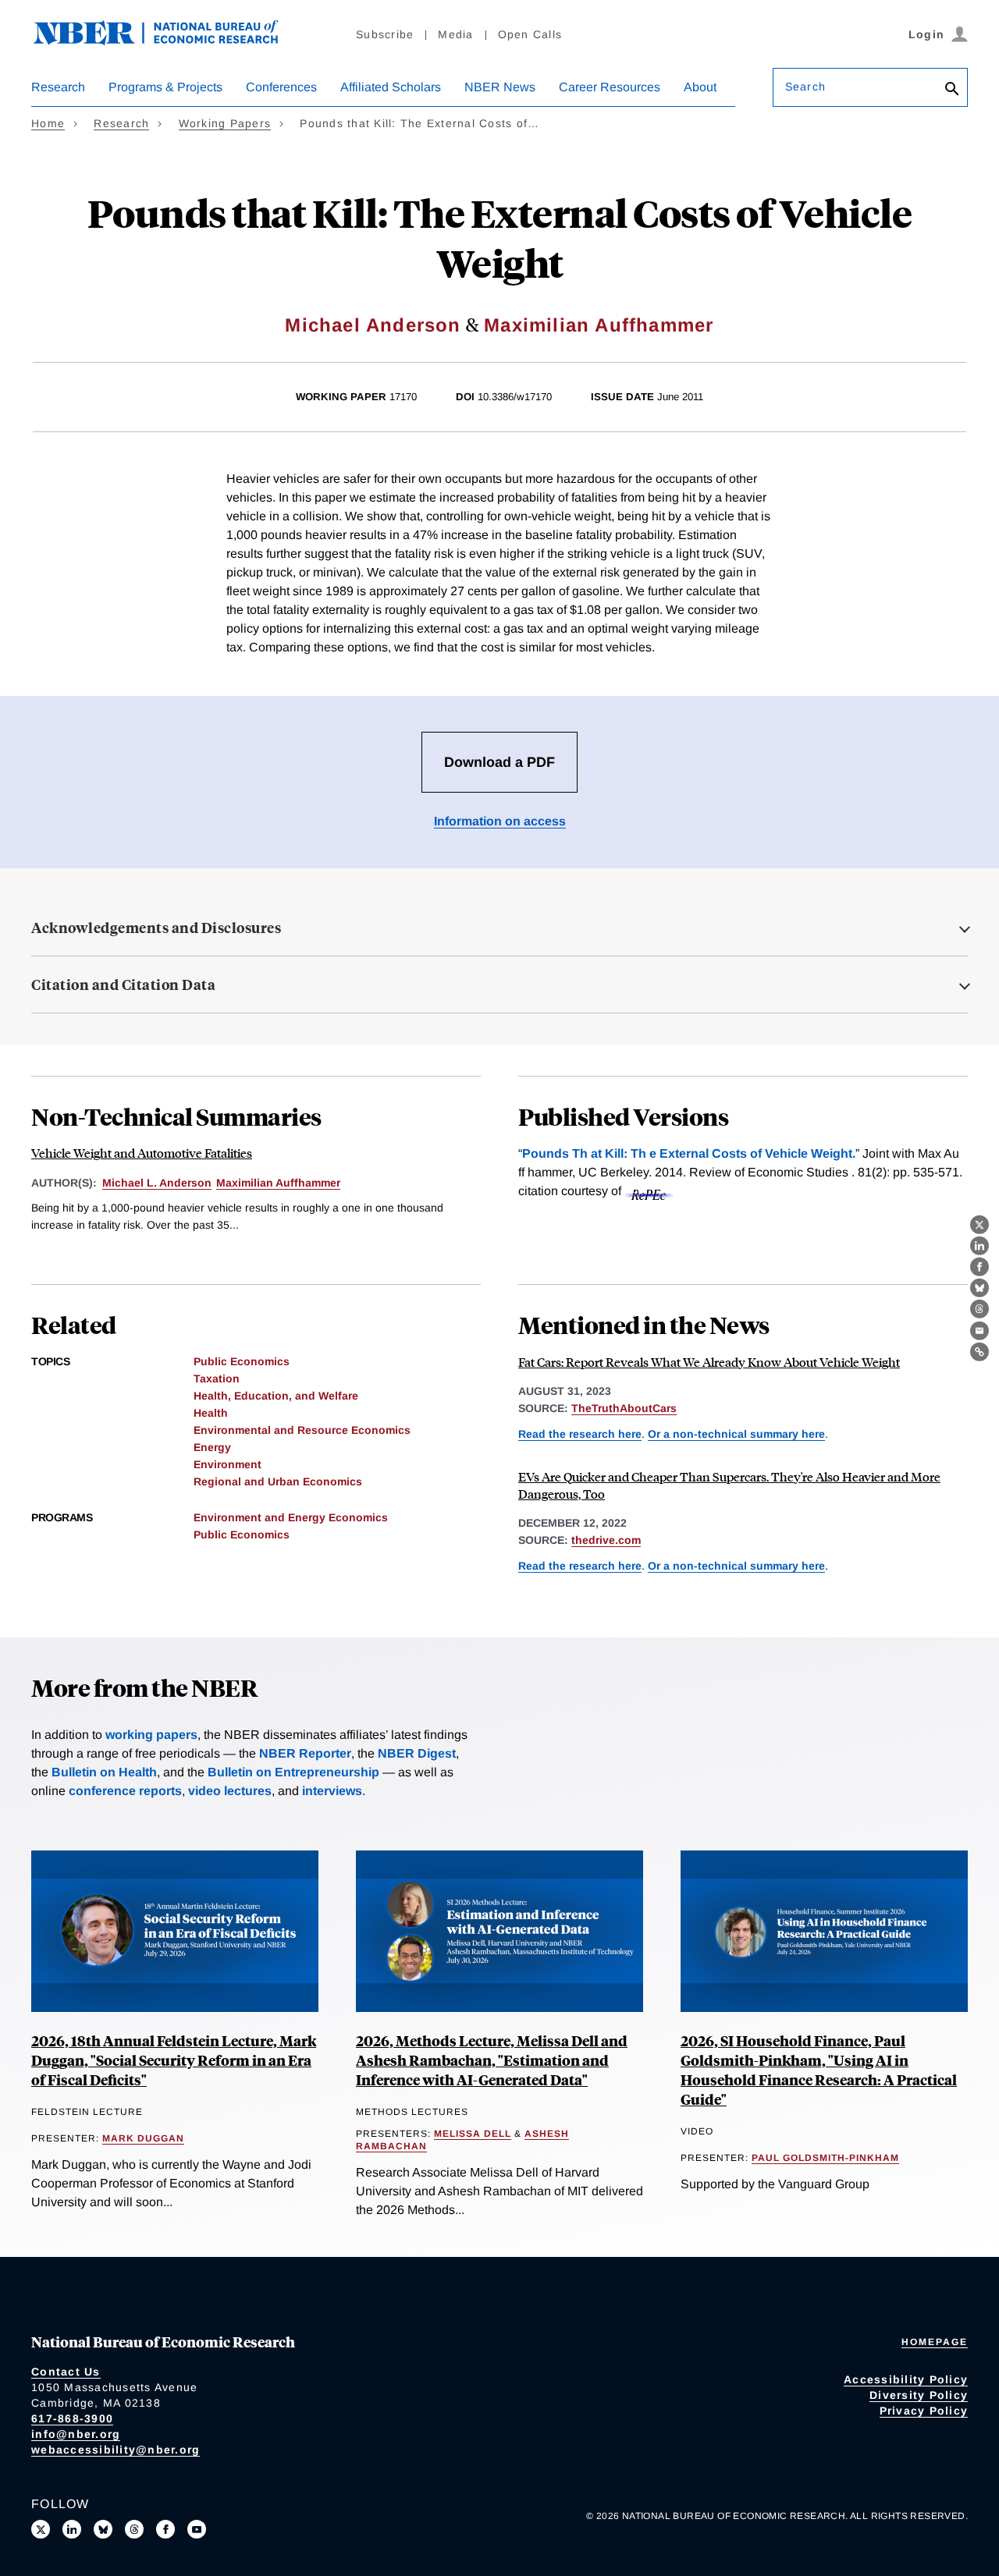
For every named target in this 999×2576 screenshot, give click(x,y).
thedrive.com (606, 1540)
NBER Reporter (305, 1753)
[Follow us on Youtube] (197, 2529)
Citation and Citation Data (123, 985)
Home (48, 123)
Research (58, 87)
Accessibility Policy (906, 2379)
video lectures (230, 1791)
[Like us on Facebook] (165, 2529)
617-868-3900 (72, 2418)
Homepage (935, 2342)
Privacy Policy (924, 2411)
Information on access (500, 821)
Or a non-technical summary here (736, 1434)
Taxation (217, 1378)
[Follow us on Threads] (134, 2529)
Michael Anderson (373, 325)
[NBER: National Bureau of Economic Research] (169, 41)
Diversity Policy (919, 2395)
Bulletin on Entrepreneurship (293, 1772)
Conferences (281, 87)
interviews (332, 1791)
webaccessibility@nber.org (116, 2450)
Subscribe (385, 34)
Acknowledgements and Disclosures (156, 928)
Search (805, 87)
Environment (228, 1464)
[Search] (952, 90)
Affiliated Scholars (391, 87)
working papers (151, 1735)
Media (455, 34)
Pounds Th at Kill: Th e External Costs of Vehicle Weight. (689, 1153)
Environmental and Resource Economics (302, 1430)
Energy (212, 1447)
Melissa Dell (473, 2134)
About (700, 87)
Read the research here (580, 1434)
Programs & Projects (165, 87)
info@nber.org (76, 2434)
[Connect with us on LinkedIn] (72, 2529)
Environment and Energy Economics (291, 1517)
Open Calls (530, 34)
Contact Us (66, 2372)
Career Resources (610, 87)
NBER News (500, 87)
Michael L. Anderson (157, 1183)
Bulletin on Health (104, 1772)
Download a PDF (499, 762)
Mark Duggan (143, 2138)
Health (211, 1413)
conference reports (125, 1791)
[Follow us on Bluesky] (103, 2529)
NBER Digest (417, 1753)
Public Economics (242, 1361)
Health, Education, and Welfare (276, 1396)
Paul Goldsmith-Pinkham (825, 2158)
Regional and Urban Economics (278, 1481)
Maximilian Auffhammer (599, 325)
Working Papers (225, 123)
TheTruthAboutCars (624, 1408)
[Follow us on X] (41, 2529)
